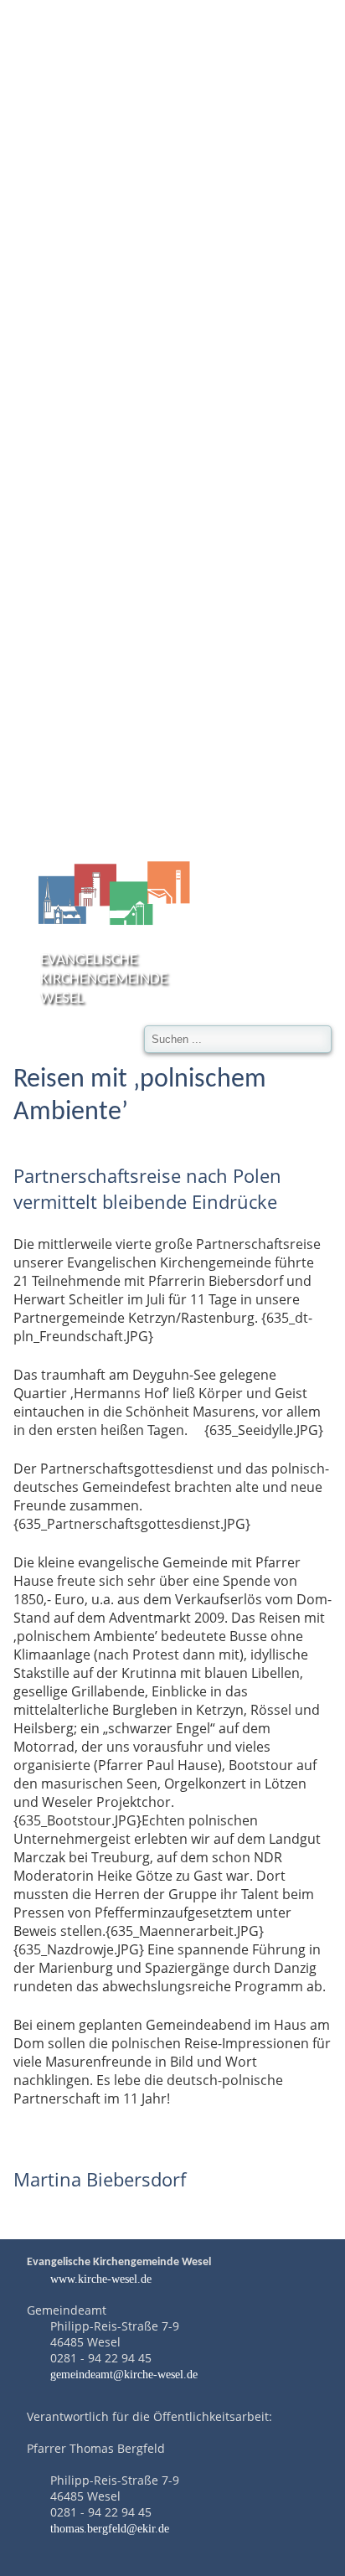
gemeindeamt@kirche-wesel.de (124, 2374)
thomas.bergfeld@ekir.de (110, 2528)
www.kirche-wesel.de (99, 2279)
